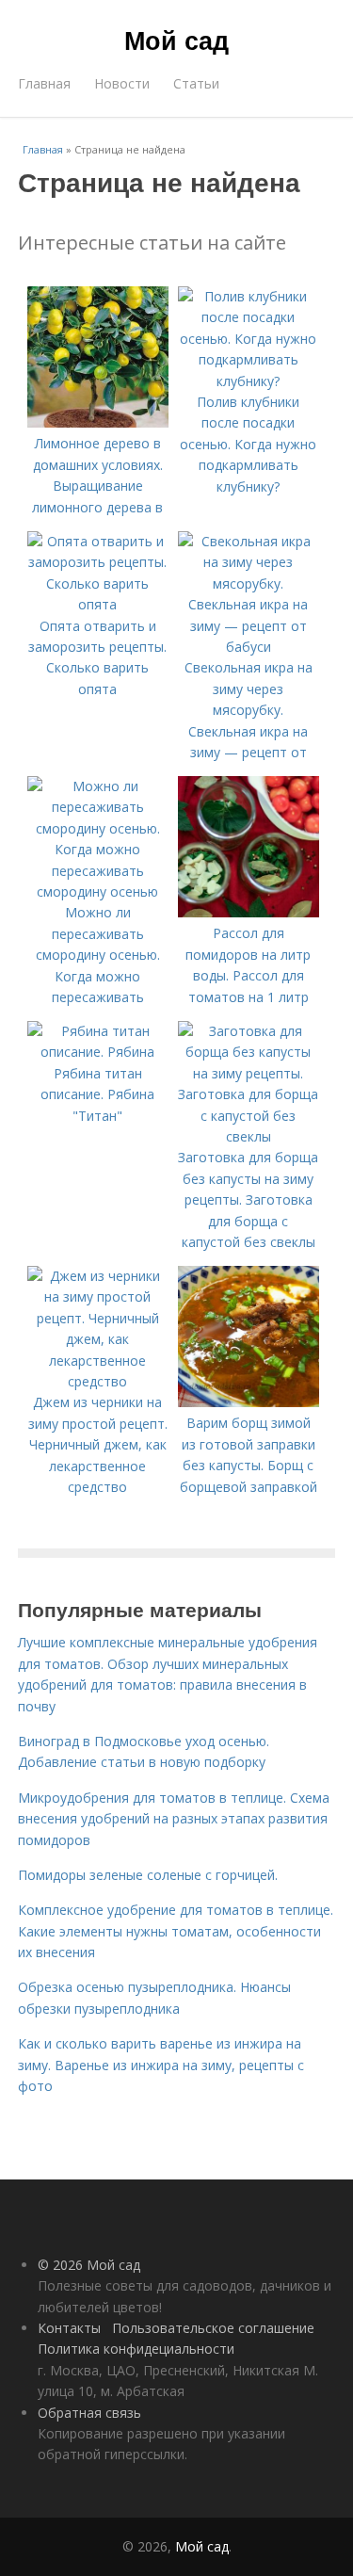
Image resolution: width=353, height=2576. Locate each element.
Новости (122, 83)
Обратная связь (89, 2413)
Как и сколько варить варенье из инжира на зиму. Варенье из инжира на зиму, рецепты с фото (161, 2065)
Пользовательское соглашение (213, 2328)
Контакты (69, 2328)
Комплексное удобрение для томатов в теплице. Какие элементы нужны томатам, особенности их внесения (176, 1931)
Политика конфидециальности (136, 2349)
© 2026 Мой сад (89, 2265)
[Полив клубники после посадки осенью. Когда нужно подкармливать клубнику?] (249, 381)
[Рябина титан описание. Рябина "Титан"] (98, 1052)
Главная (44, 83)
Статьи (196, 83)
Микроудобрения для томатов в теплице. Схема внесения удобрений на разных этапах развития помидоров (174, 1819)
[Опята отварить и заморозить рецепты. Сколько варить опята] (98, 604)
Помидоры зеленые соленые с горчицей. (148, 1875)
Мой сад (176, 40)
